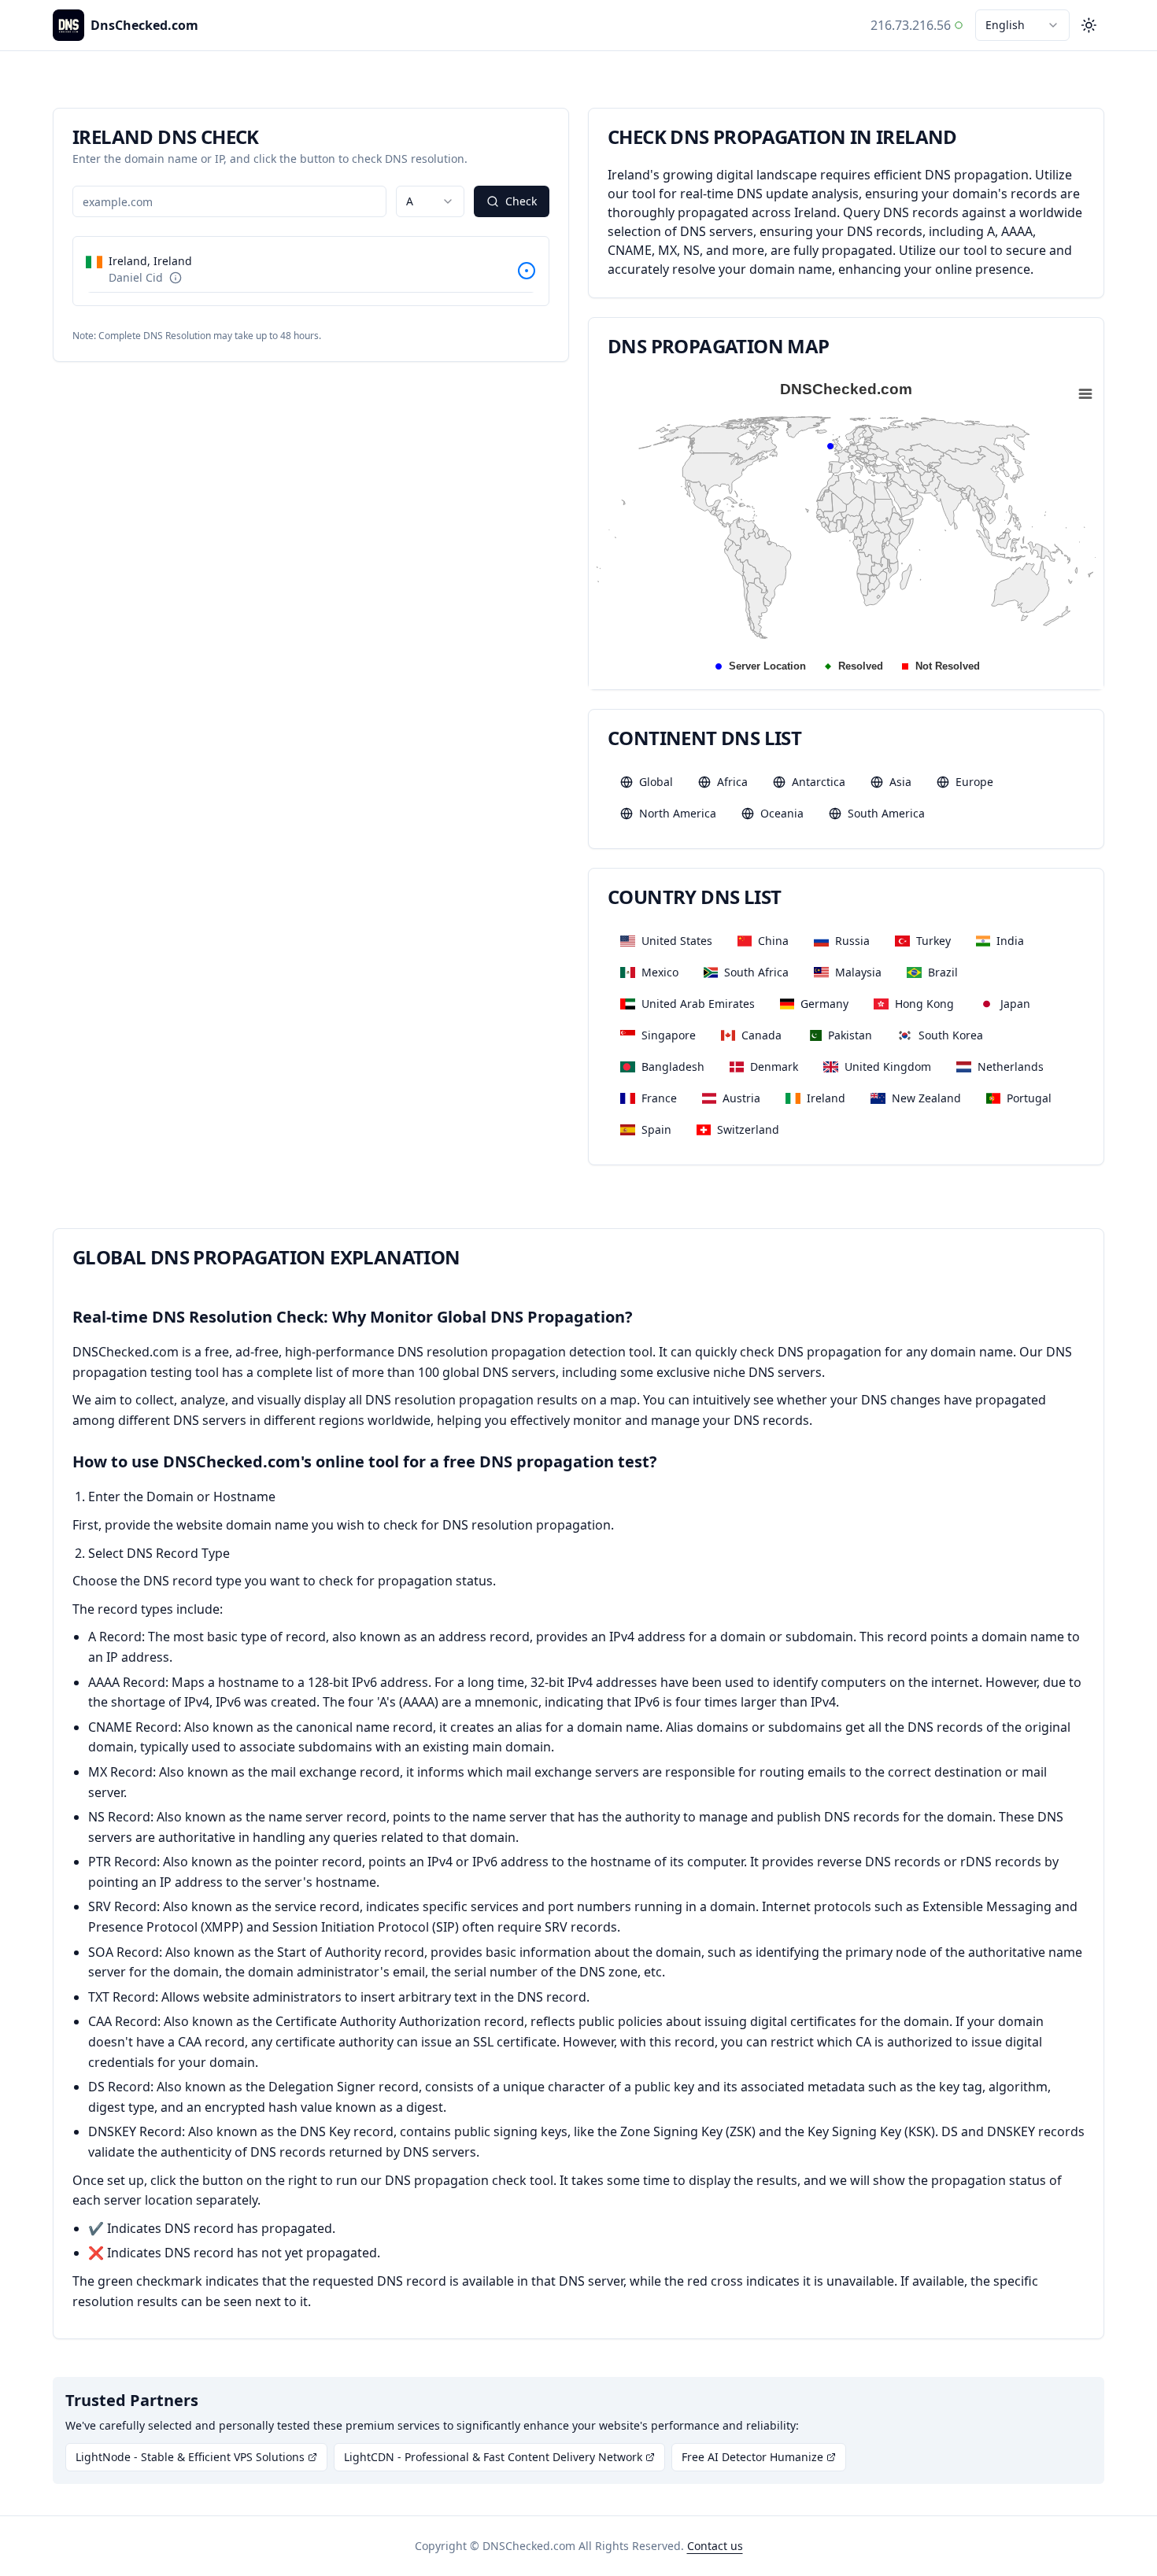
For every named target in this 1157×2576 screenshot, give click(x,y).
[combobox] (1022, 25)
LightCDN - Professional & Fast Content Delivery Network (493, 2457)
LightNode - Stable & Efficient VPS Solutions (190, 2457)
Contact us (715, 2546)
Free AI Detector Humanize (752, 2457)
